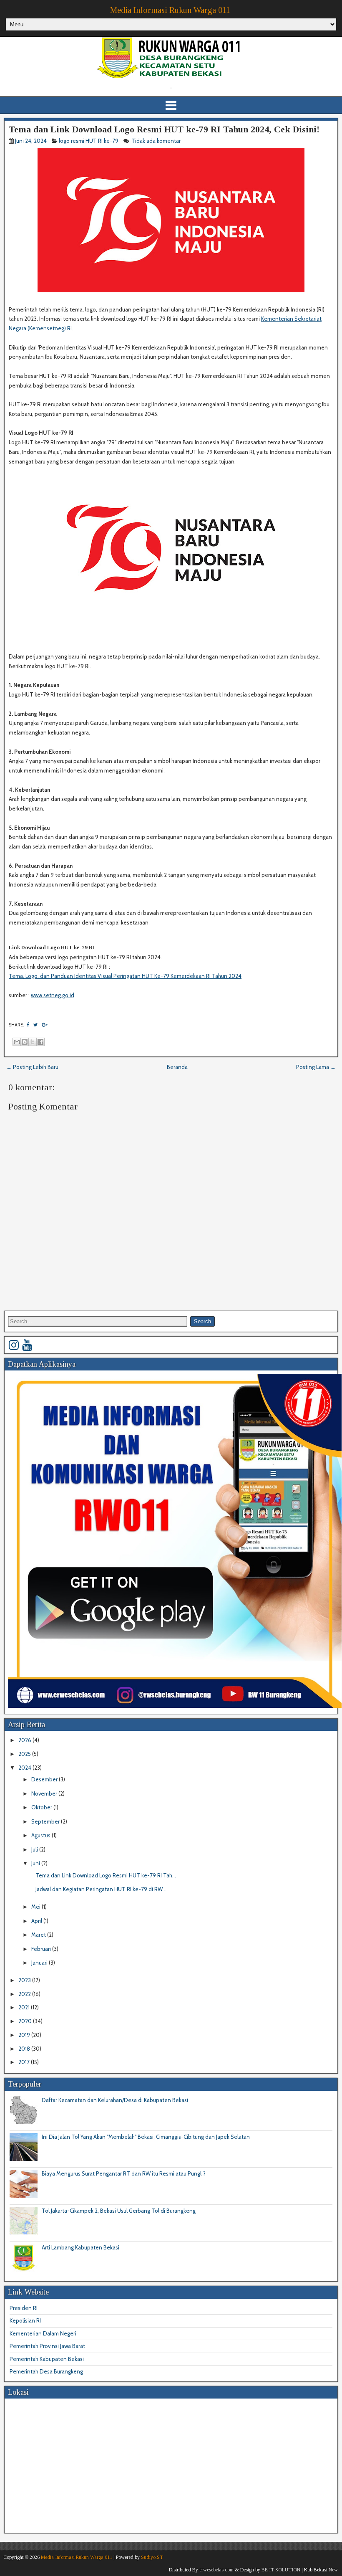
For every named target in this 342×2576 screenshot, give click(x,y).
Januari (40, 1963)
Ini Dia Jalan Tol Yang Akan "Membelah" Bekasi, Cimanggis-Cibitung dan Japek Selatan (146, 2137)
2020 (26, 2021)
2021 (25, 2007)
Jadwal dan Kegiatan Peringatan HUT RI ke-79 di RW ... (102, 1889)
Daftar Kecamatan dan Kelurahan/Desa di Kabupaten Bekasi (115, 2100)
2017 (25, 2062)
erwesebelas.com (216, 2570)
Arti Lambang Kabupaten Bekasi (80, 2247)
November (45, 1793)
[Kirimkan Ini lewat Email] (17, 1042)
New (333, 2570)
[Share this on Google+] (45, 1025)
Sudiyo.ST (152, 2557)
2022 (25, 1994)
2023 (25, 1980)
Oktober (42, 1807)
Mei (36, 1907)
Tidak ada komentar (157, 141)
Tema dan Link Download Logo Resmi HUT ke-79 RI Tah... (106, 1875)
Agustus (41, 1835)
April (37, 1921)
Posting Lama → (316, 1067)
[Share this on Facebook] (28, 1025)
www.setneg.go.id (53, 995)
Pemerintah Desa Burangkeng (46, 2371)
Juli (35, 1849)
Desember (45, 1779)
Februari (42, 1949)
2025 (25, 1754)
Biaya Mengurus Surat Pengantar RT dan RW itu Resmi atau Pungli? (124, 2173)
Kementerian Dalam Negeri (43, 2333)
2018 (25, 2049)
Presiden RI (24, 2308)
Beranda (177, 1067)
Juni (36, 1863)
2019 (25, 2035)
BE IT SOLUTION (281, 2570)
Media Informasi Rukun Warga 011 (170, 10)
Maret (39, 1935)
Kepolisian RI (25, 2320)
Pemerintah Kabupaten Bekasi (47, 2359)
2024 (25, 1768)
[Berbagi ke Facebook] (40, 1042)
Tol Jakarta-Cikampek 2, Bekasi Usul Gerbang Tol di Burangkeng (119, 2211)
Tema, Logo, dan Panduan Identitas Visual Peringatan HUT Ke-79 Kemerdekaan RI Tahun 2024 (125, 976)
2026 (25, 1740)
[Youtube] (27, 1345)
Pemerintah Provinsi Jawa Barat (47, 2346)
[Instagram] (14, 1345)
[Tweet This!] (35, 1025)
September (46, 1821)
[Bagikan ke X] (33, 1042)
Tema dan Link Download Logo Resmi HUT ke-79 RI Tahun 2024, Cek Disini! (164, 129)
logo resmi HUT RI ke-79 (89, 141)
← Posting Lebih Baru (32, 1067)
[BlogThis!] (25, 1042)
